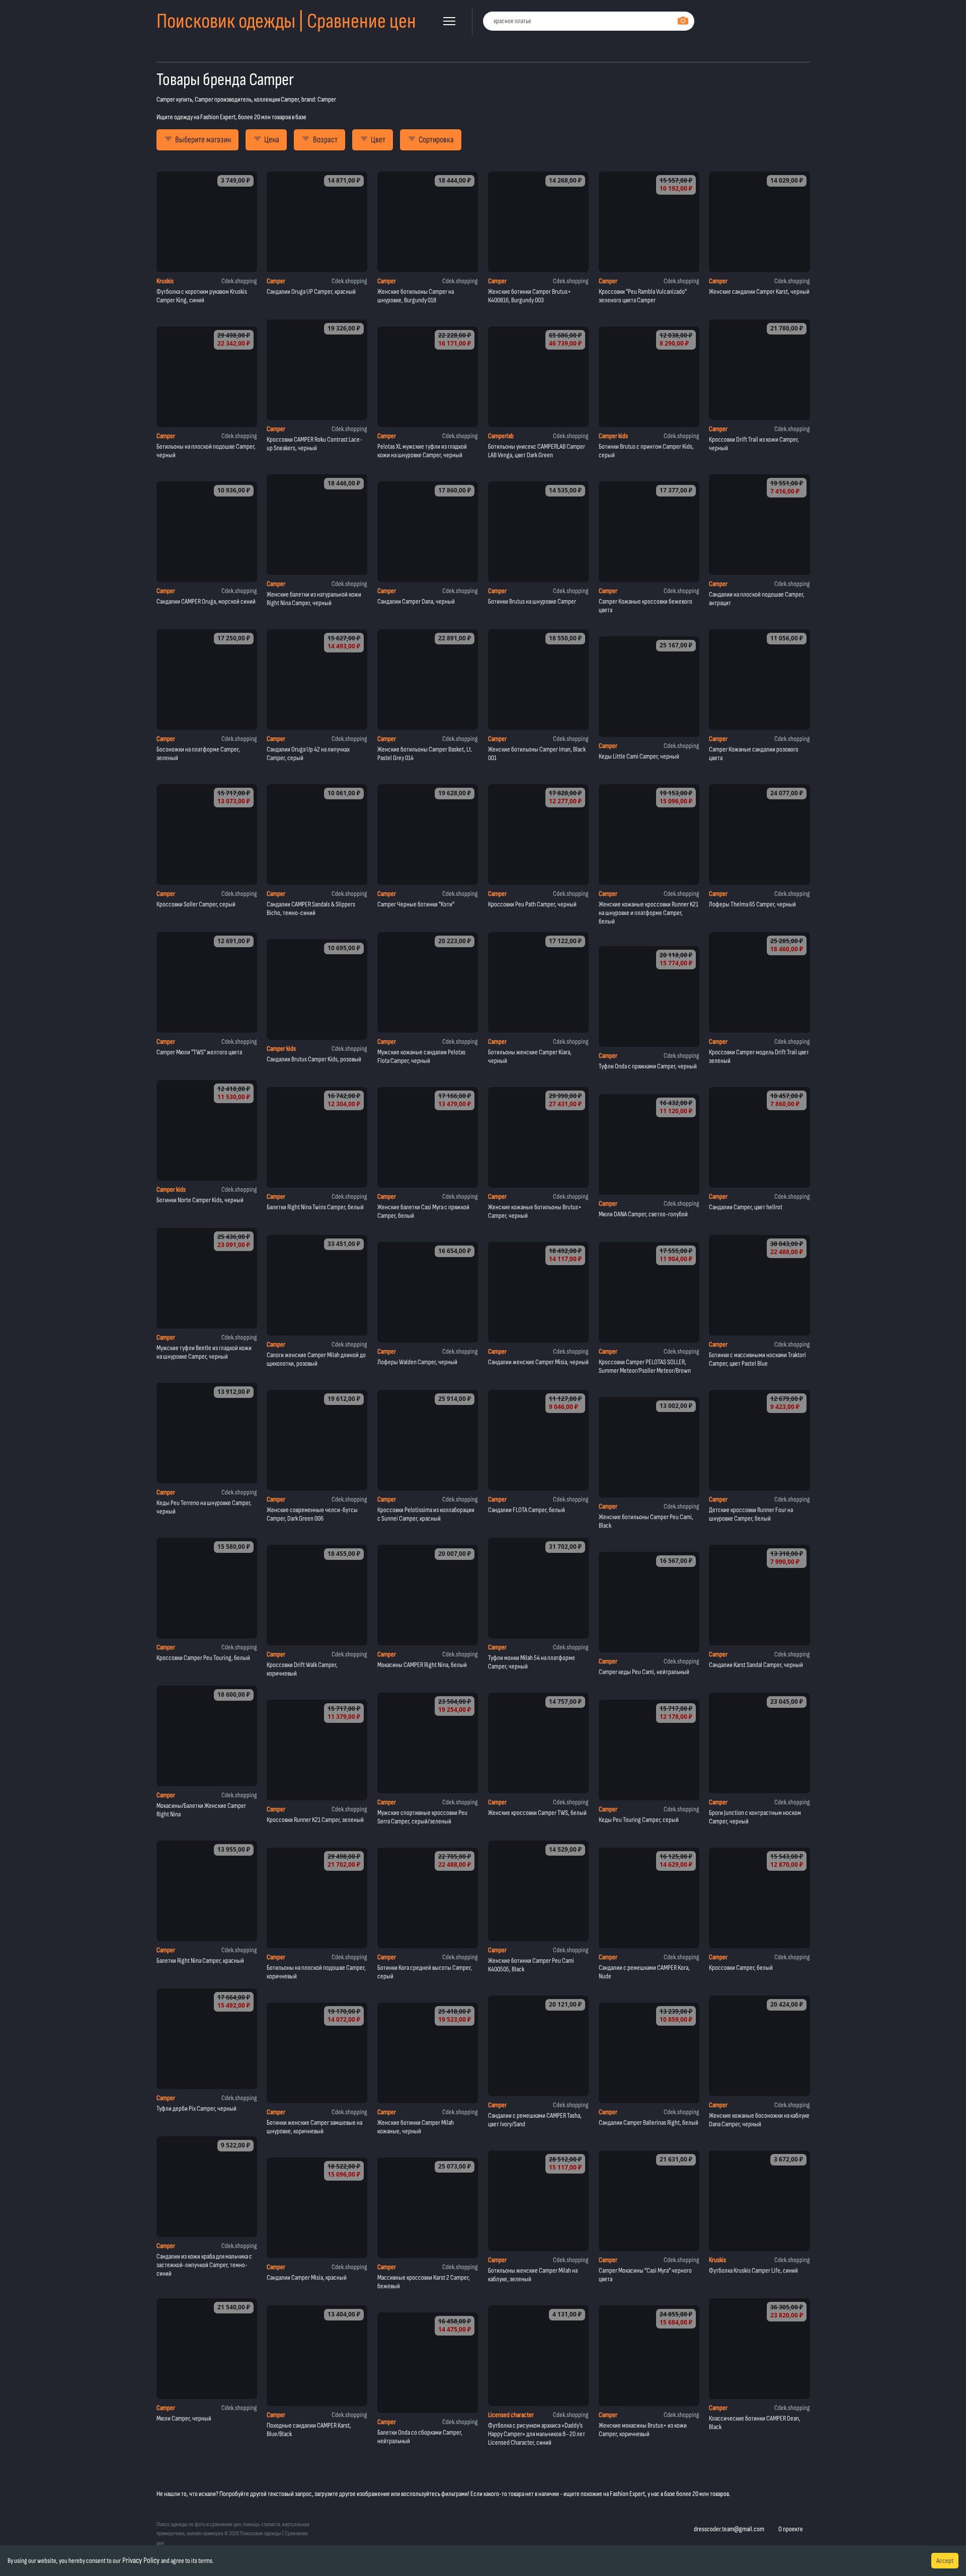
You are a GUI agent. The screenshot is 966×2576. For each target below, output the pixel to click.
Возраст (325, 140)
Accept (945, 2561)
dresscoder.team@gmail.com (729, 2529)
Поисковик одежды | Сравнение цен (286, 21)
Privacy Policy (141, 2561)
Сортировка (436, 140)
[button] (449, 21)
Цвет (378, 140)
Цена (272, 140)
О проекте (791, 2529)
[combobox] (589, 21)
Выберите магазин (203, 140)
